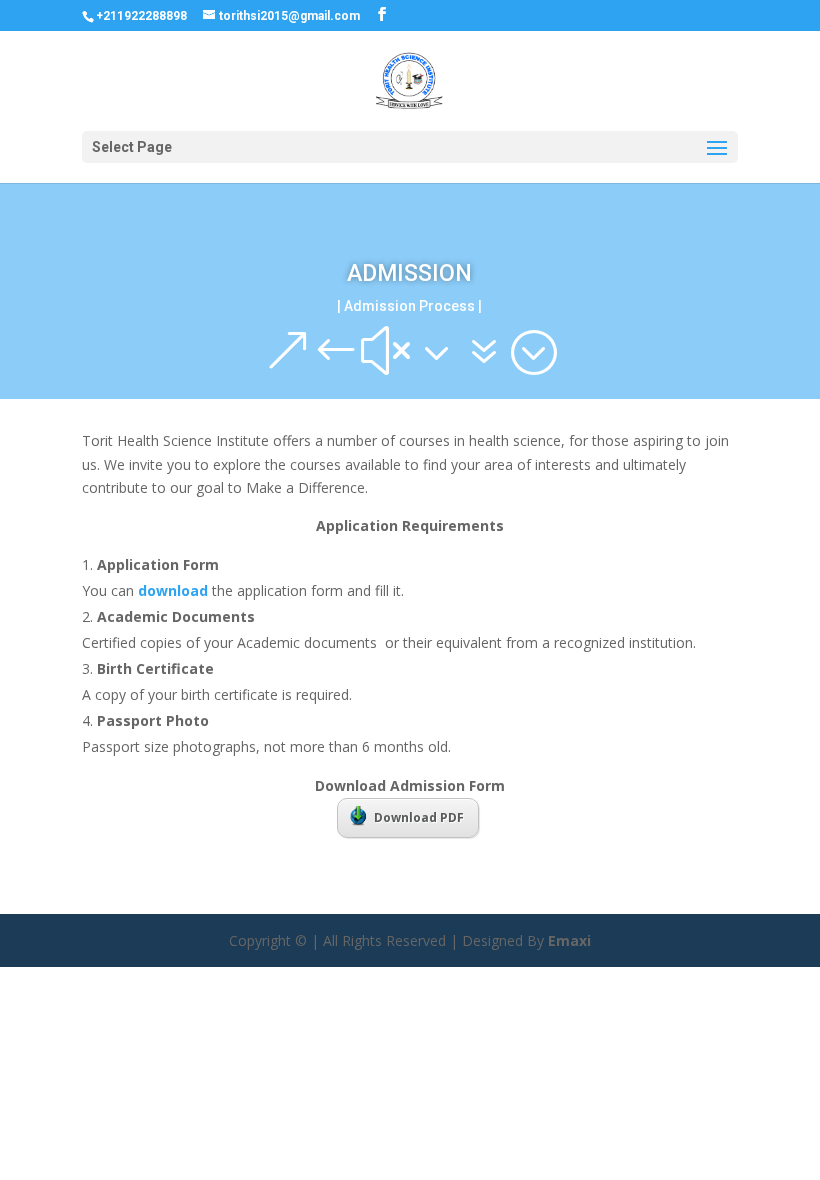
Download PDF (419, 817)
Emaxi (569, 940)
